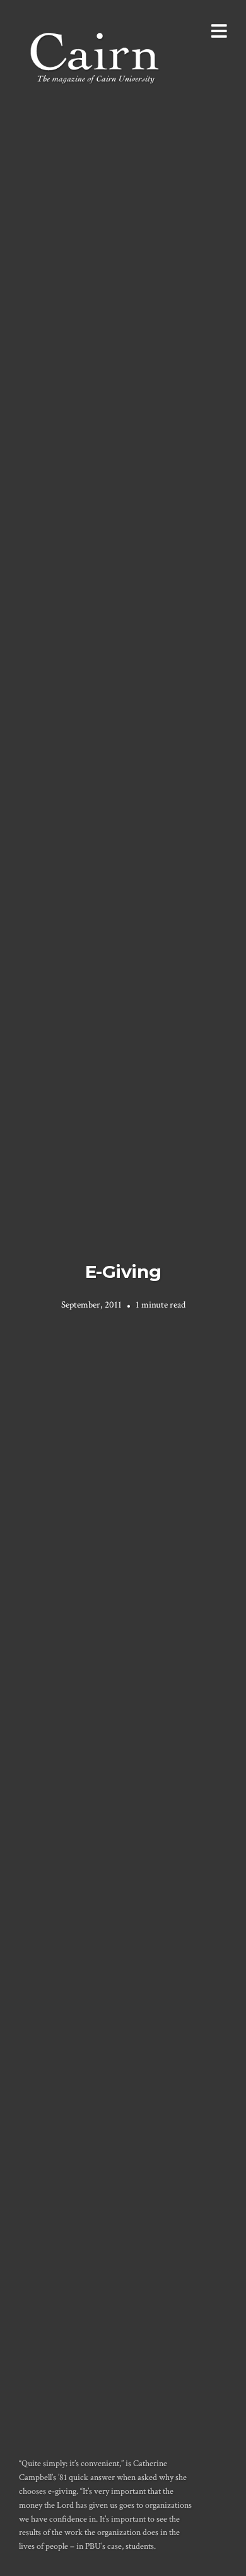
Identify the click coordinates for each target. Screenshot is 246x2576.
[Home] (96, 57)
